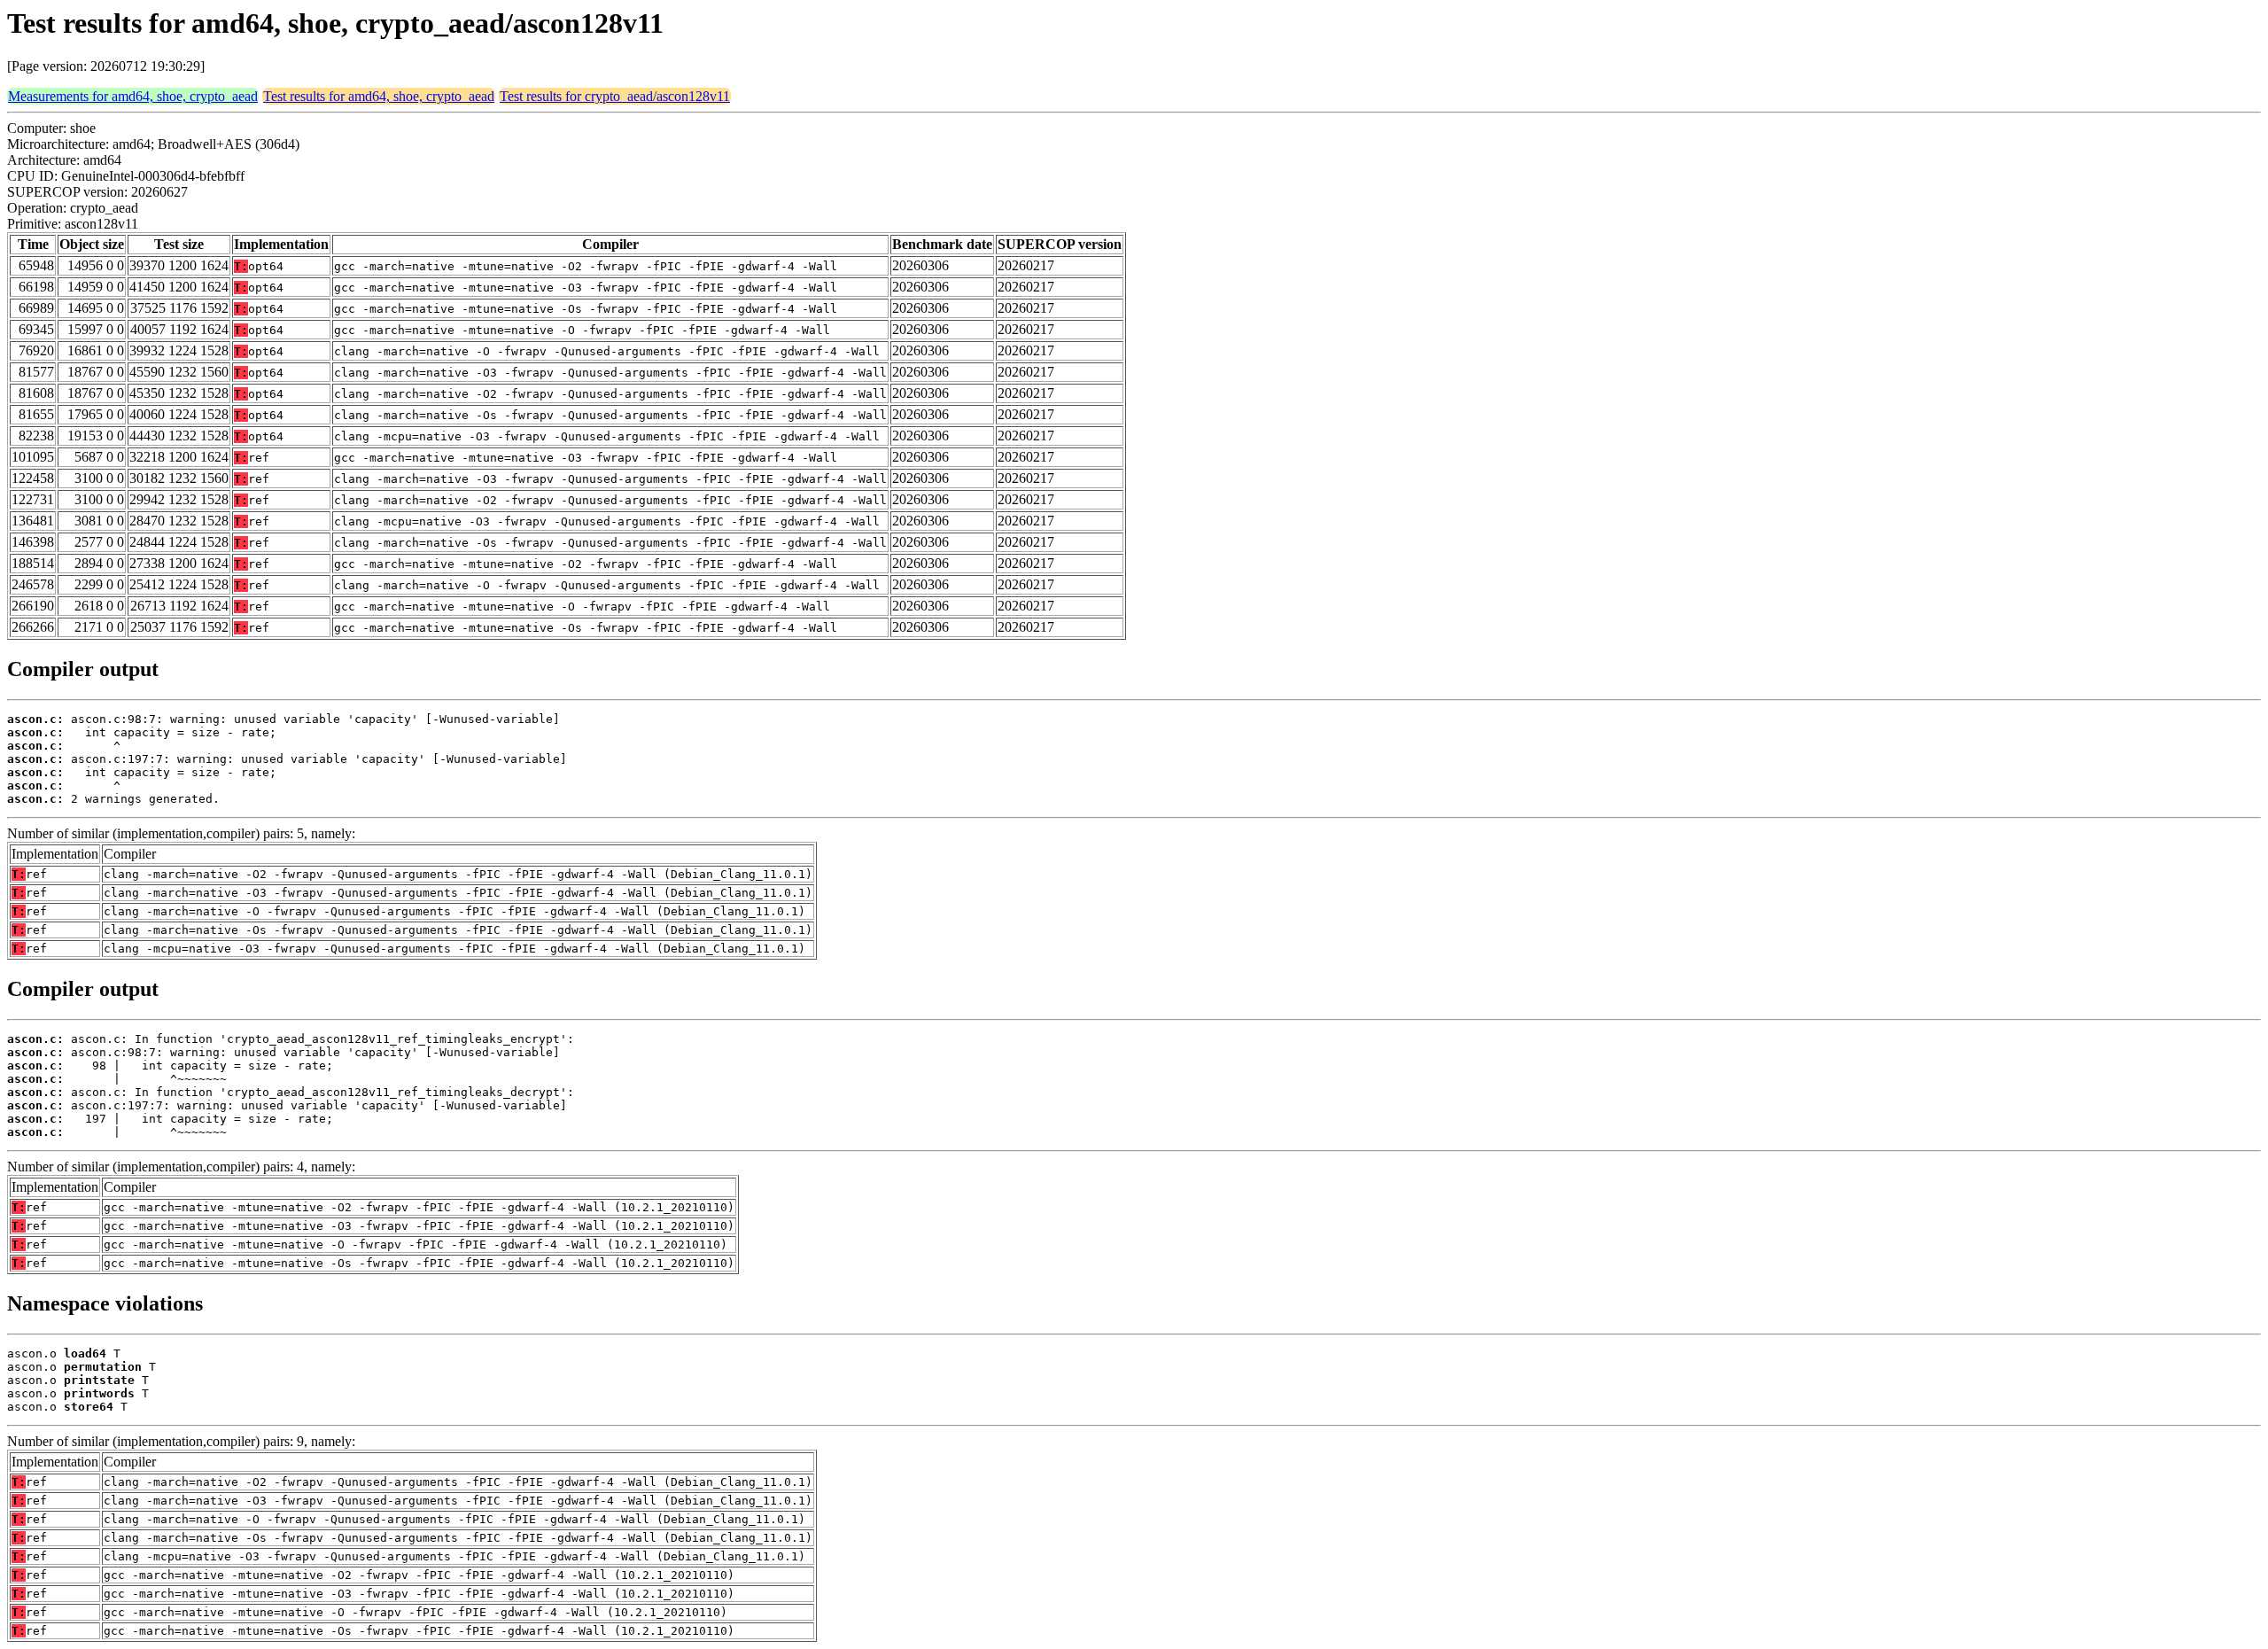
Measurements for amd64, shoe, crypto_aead (133, 96)
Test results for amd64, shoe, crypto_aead (379, 96)
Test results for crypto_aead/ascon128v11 (615, 96)
